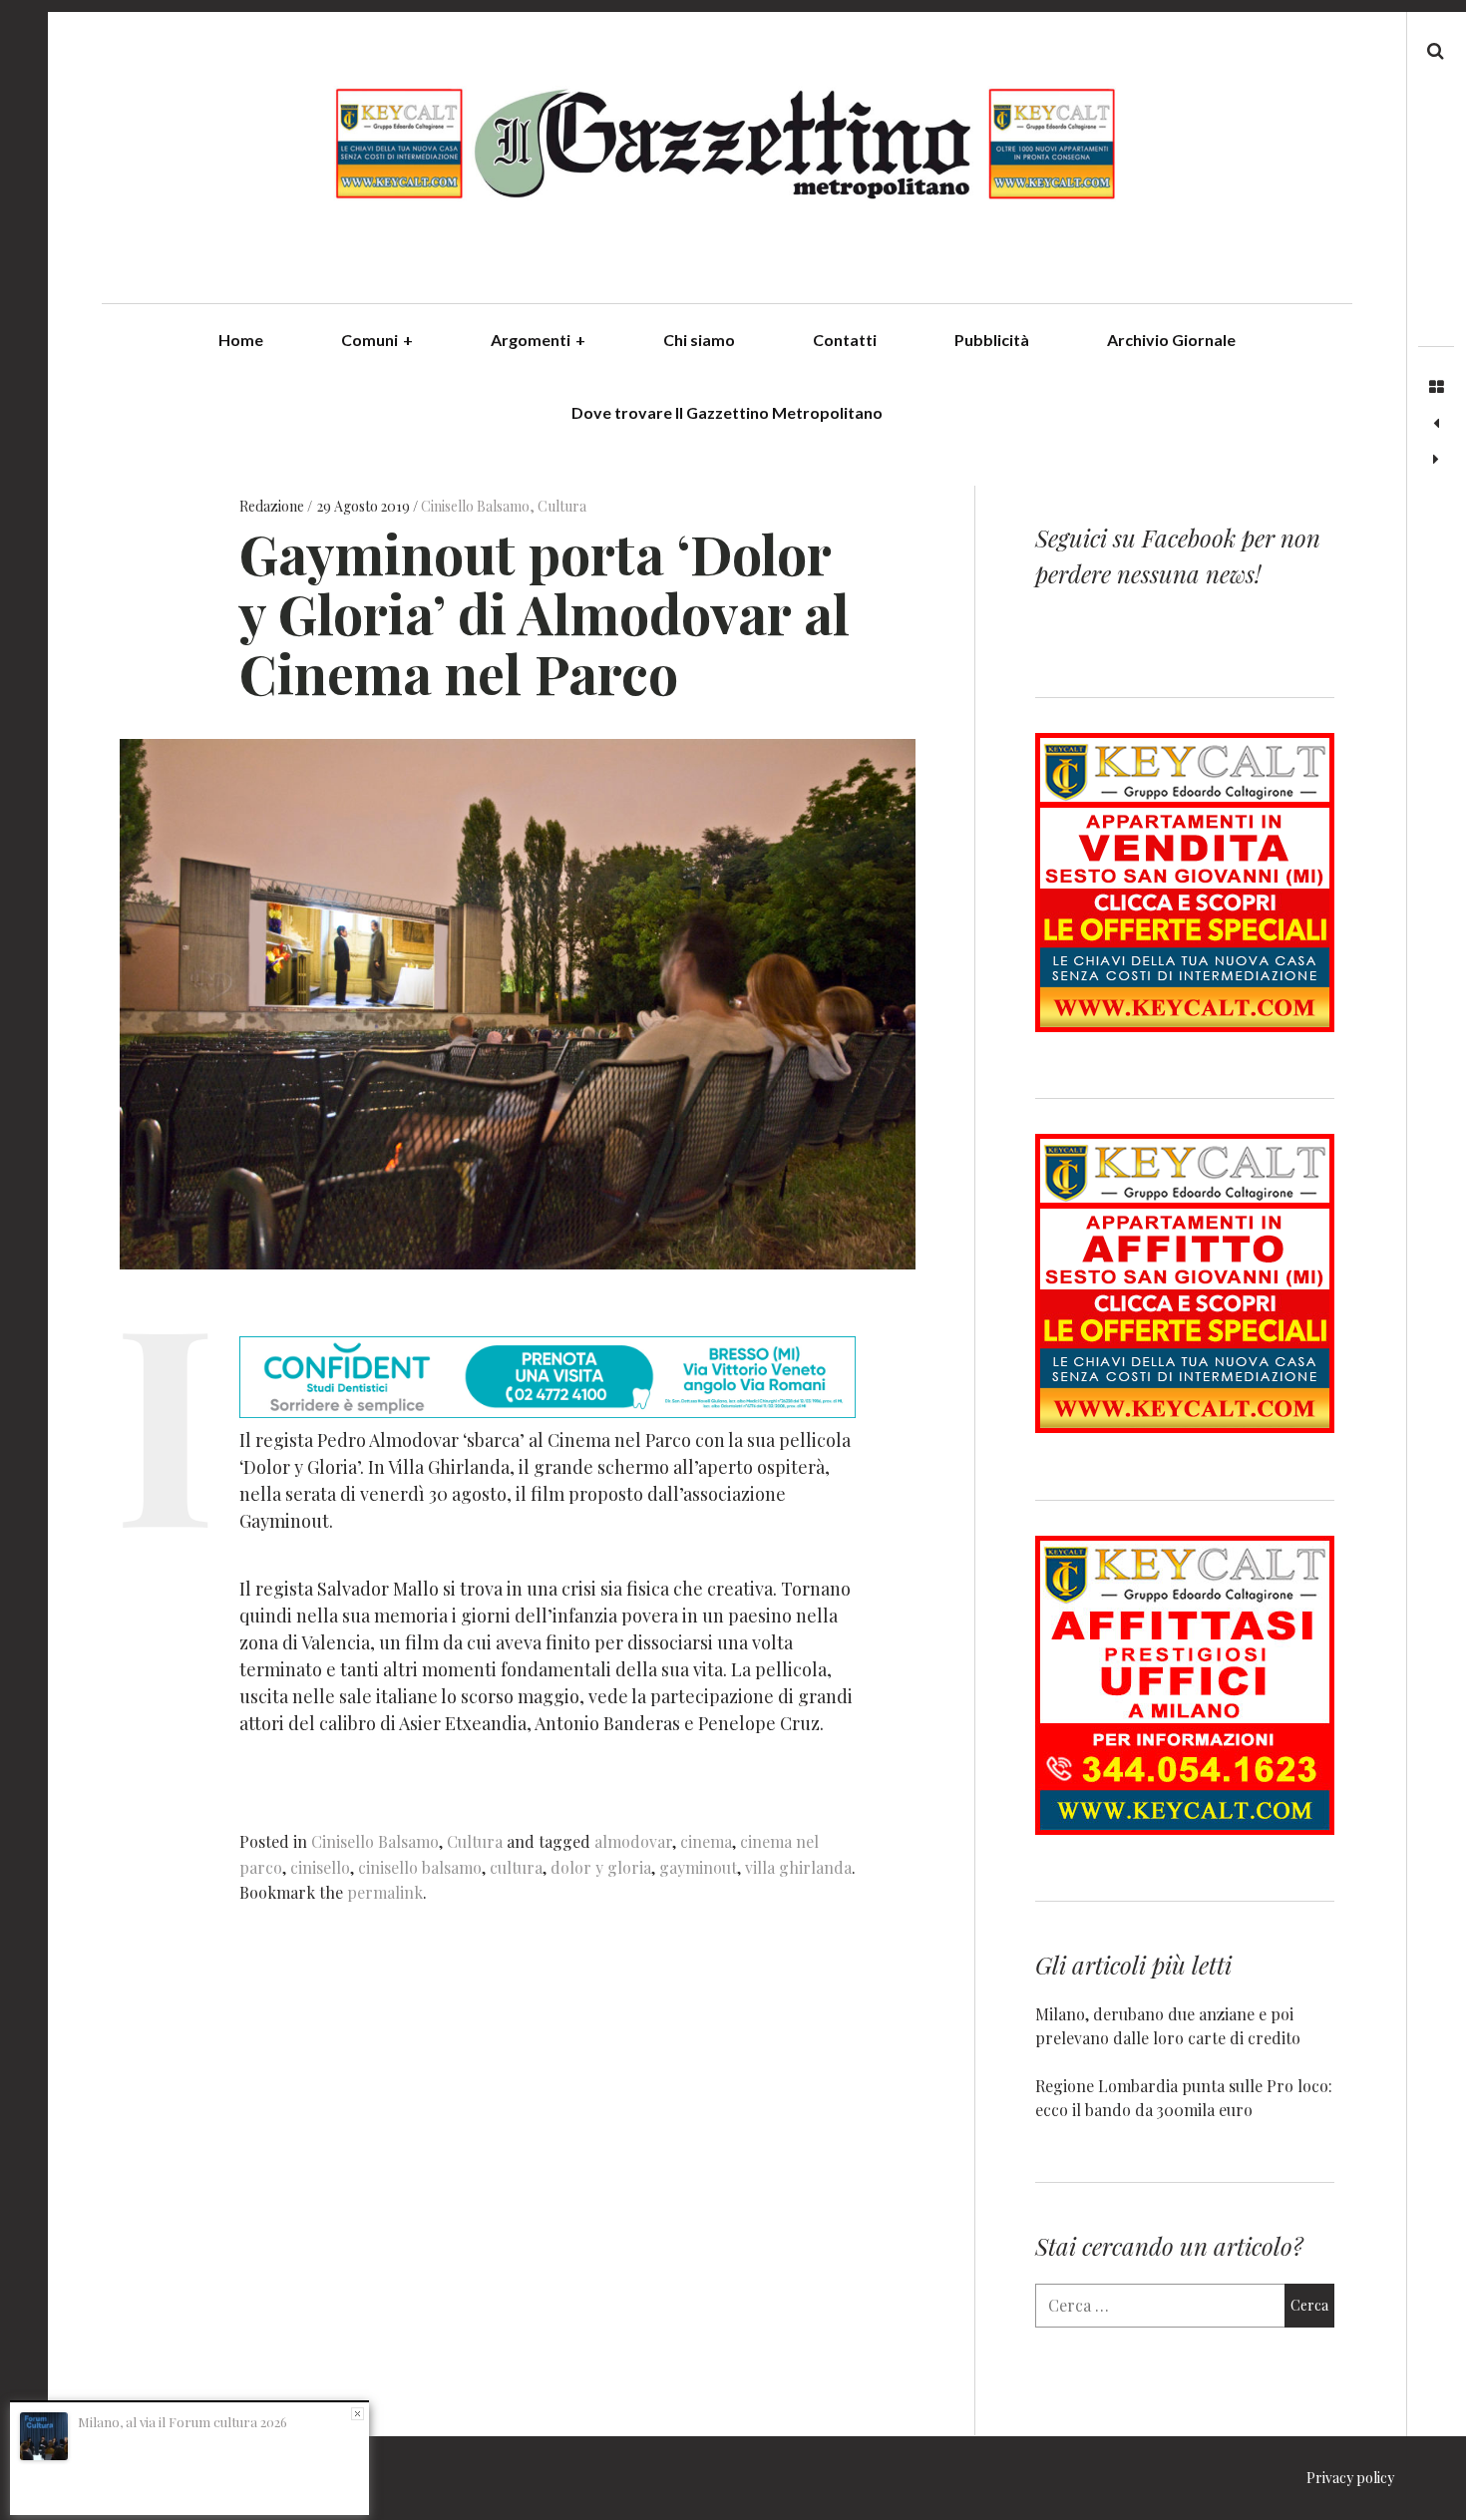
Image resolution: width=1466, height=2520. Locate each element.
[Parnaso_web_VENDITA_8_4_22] (1185, 1026)
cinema (706, 1841)
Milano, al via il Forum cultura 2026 (183, 2422)
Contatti (845, 340)
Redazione (273, 506)
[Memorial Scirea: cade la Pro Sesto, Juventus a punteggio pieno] (1436, 460)
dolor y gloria (601, 1867)
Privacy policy (1350, 2478)
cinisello (320, 1867)
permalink (385, 1892)
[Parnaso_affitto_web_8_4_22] (1185, 1427)
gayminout (698, 1867)
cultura (516, 1867)
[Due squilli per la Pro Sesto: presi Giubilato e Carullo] (1436, 424)
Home (241, 340)
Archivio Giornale (1171, 340)
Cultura (562, 506)
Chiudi (358, 2414)
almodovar (633, 1841)
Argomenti (538, 340)
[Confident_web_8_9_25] (548, 1411)
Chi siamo (699, 340)
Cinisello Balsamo (475, 506)
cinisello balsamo (420, 1867)
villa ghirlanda (798, 1867)
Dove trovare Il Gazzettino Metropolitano (727, 412)
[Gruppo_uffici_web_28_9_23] (1185, 1828)
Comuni (377, 340)
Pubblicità (992, 340)
